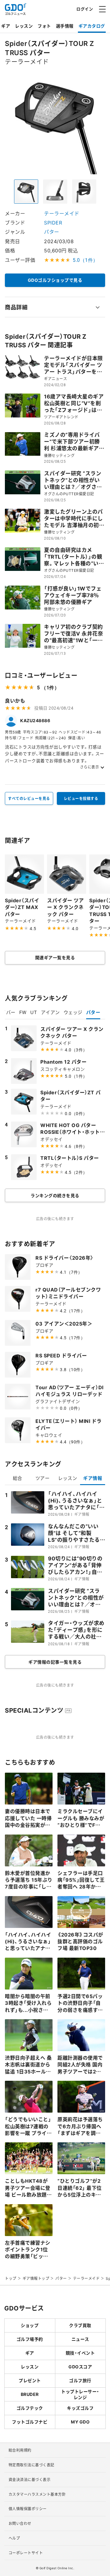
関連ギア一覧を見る (55, 957)
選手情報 (65, 26)
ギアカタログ (92, 26)
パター (52, 232)
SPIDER (53, 222)
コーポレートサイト (26, 2553)
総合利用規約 (20, 2450)
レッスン (24, 26)
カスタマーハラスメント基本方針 (37, 2494)
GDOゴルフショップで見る (55, 280)
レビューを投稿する (81, 798)
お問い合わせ (20, 2523)
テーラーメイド (62, 213)
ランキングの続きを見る (55, 1195)
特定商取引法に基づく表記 (31, 2465)
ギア (6, 26)
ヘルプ (14, 2538)
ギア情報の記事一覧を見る (55, 1662)
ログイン (85, 9)
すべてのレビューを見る (29, 798)
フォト (44, 26)
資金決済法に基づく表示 (30, 2480)
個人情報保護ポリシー (28, 2509)
